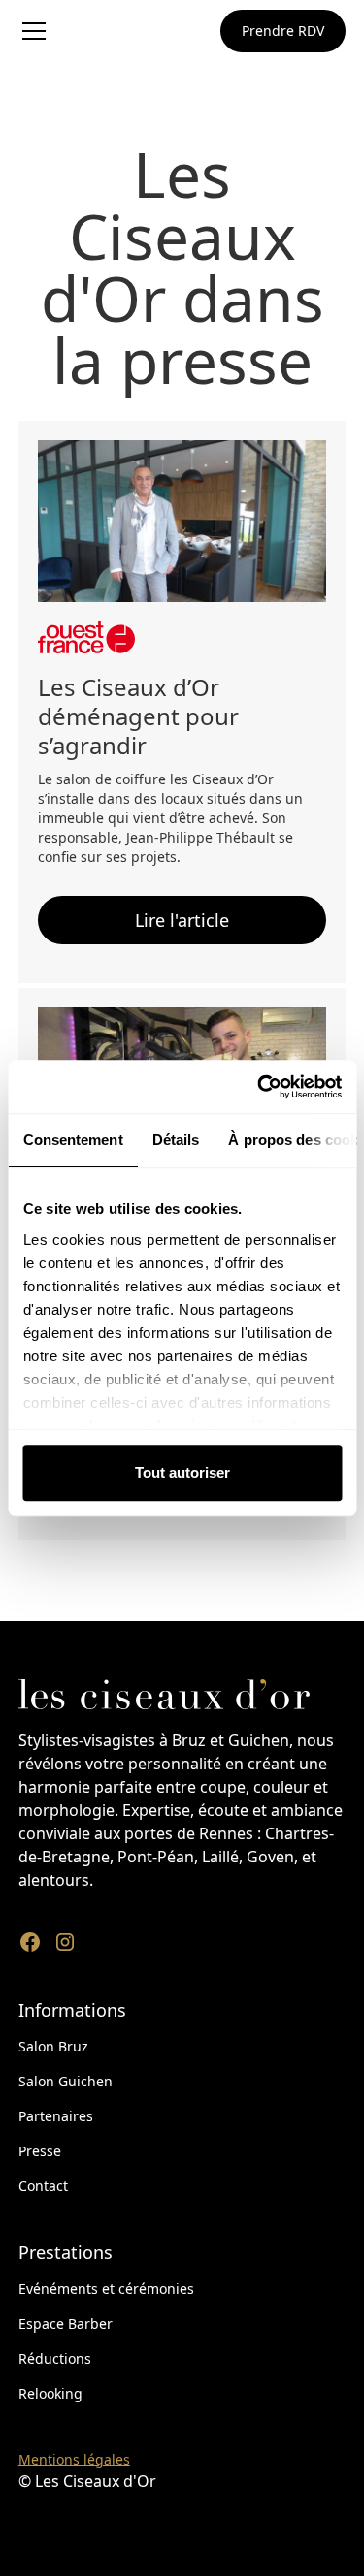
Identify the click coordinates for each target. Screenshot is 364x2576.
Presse (40, 2151)
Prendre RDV (283, 31)
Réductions (55, 2358)
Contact (43, 2186)
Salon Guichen (66, 2081)
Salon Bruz (53, 2046)
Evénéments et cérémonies (106, 2289)
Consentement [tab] (72, 1140)
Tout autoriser (182, 1472)
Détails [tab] (175, 1140)
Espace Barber (66, 2323)
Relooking (50, 2393)
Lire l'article (182, 920)
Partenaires (56, 2116)
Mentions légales (74, 2459)
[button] (68, 31)
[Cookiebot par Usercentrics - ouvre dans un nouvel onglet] (259, 1087)
